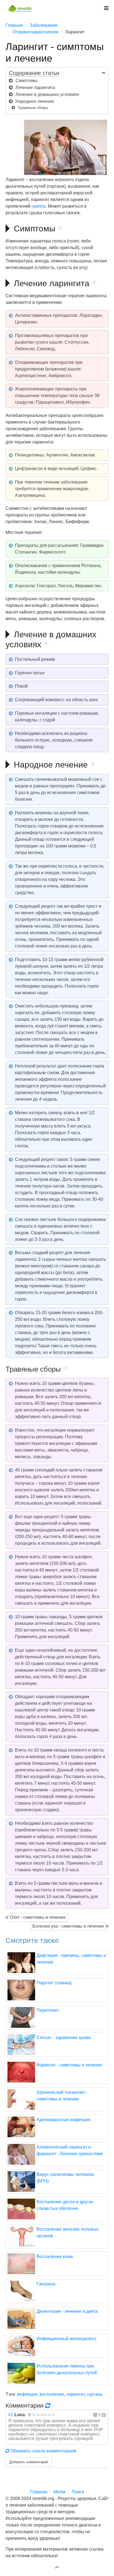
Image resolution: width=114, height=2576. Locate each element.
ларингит (75, 2394)
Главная (39, 2492)
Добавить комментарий (29, 2462)
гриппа (39, 206)
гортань (94, 2394)
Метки (59, 2492)
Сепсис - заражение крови (64, 2038)
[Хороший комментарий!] (104, 2415)
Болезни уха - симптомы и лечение (68, 1926)
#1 (11, 2415)
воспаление (52, 2394)
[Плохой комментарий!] (95, 2415)
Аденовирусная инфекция (64, 2120)
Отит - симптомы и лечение (38, 1917)
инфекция (27, 2394)
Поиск (78, 2492)
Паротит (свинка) (54, 1983)
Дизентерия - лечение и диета (67, 2311)
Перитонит (48, 2010)
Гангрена (46, 2284)
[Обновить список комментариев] (49, 2405)
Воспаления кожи (55, 2257)
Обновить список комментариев (43, 2451)
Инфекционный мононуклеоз (66, 2339)
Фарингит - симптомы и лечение (69, 2065)
